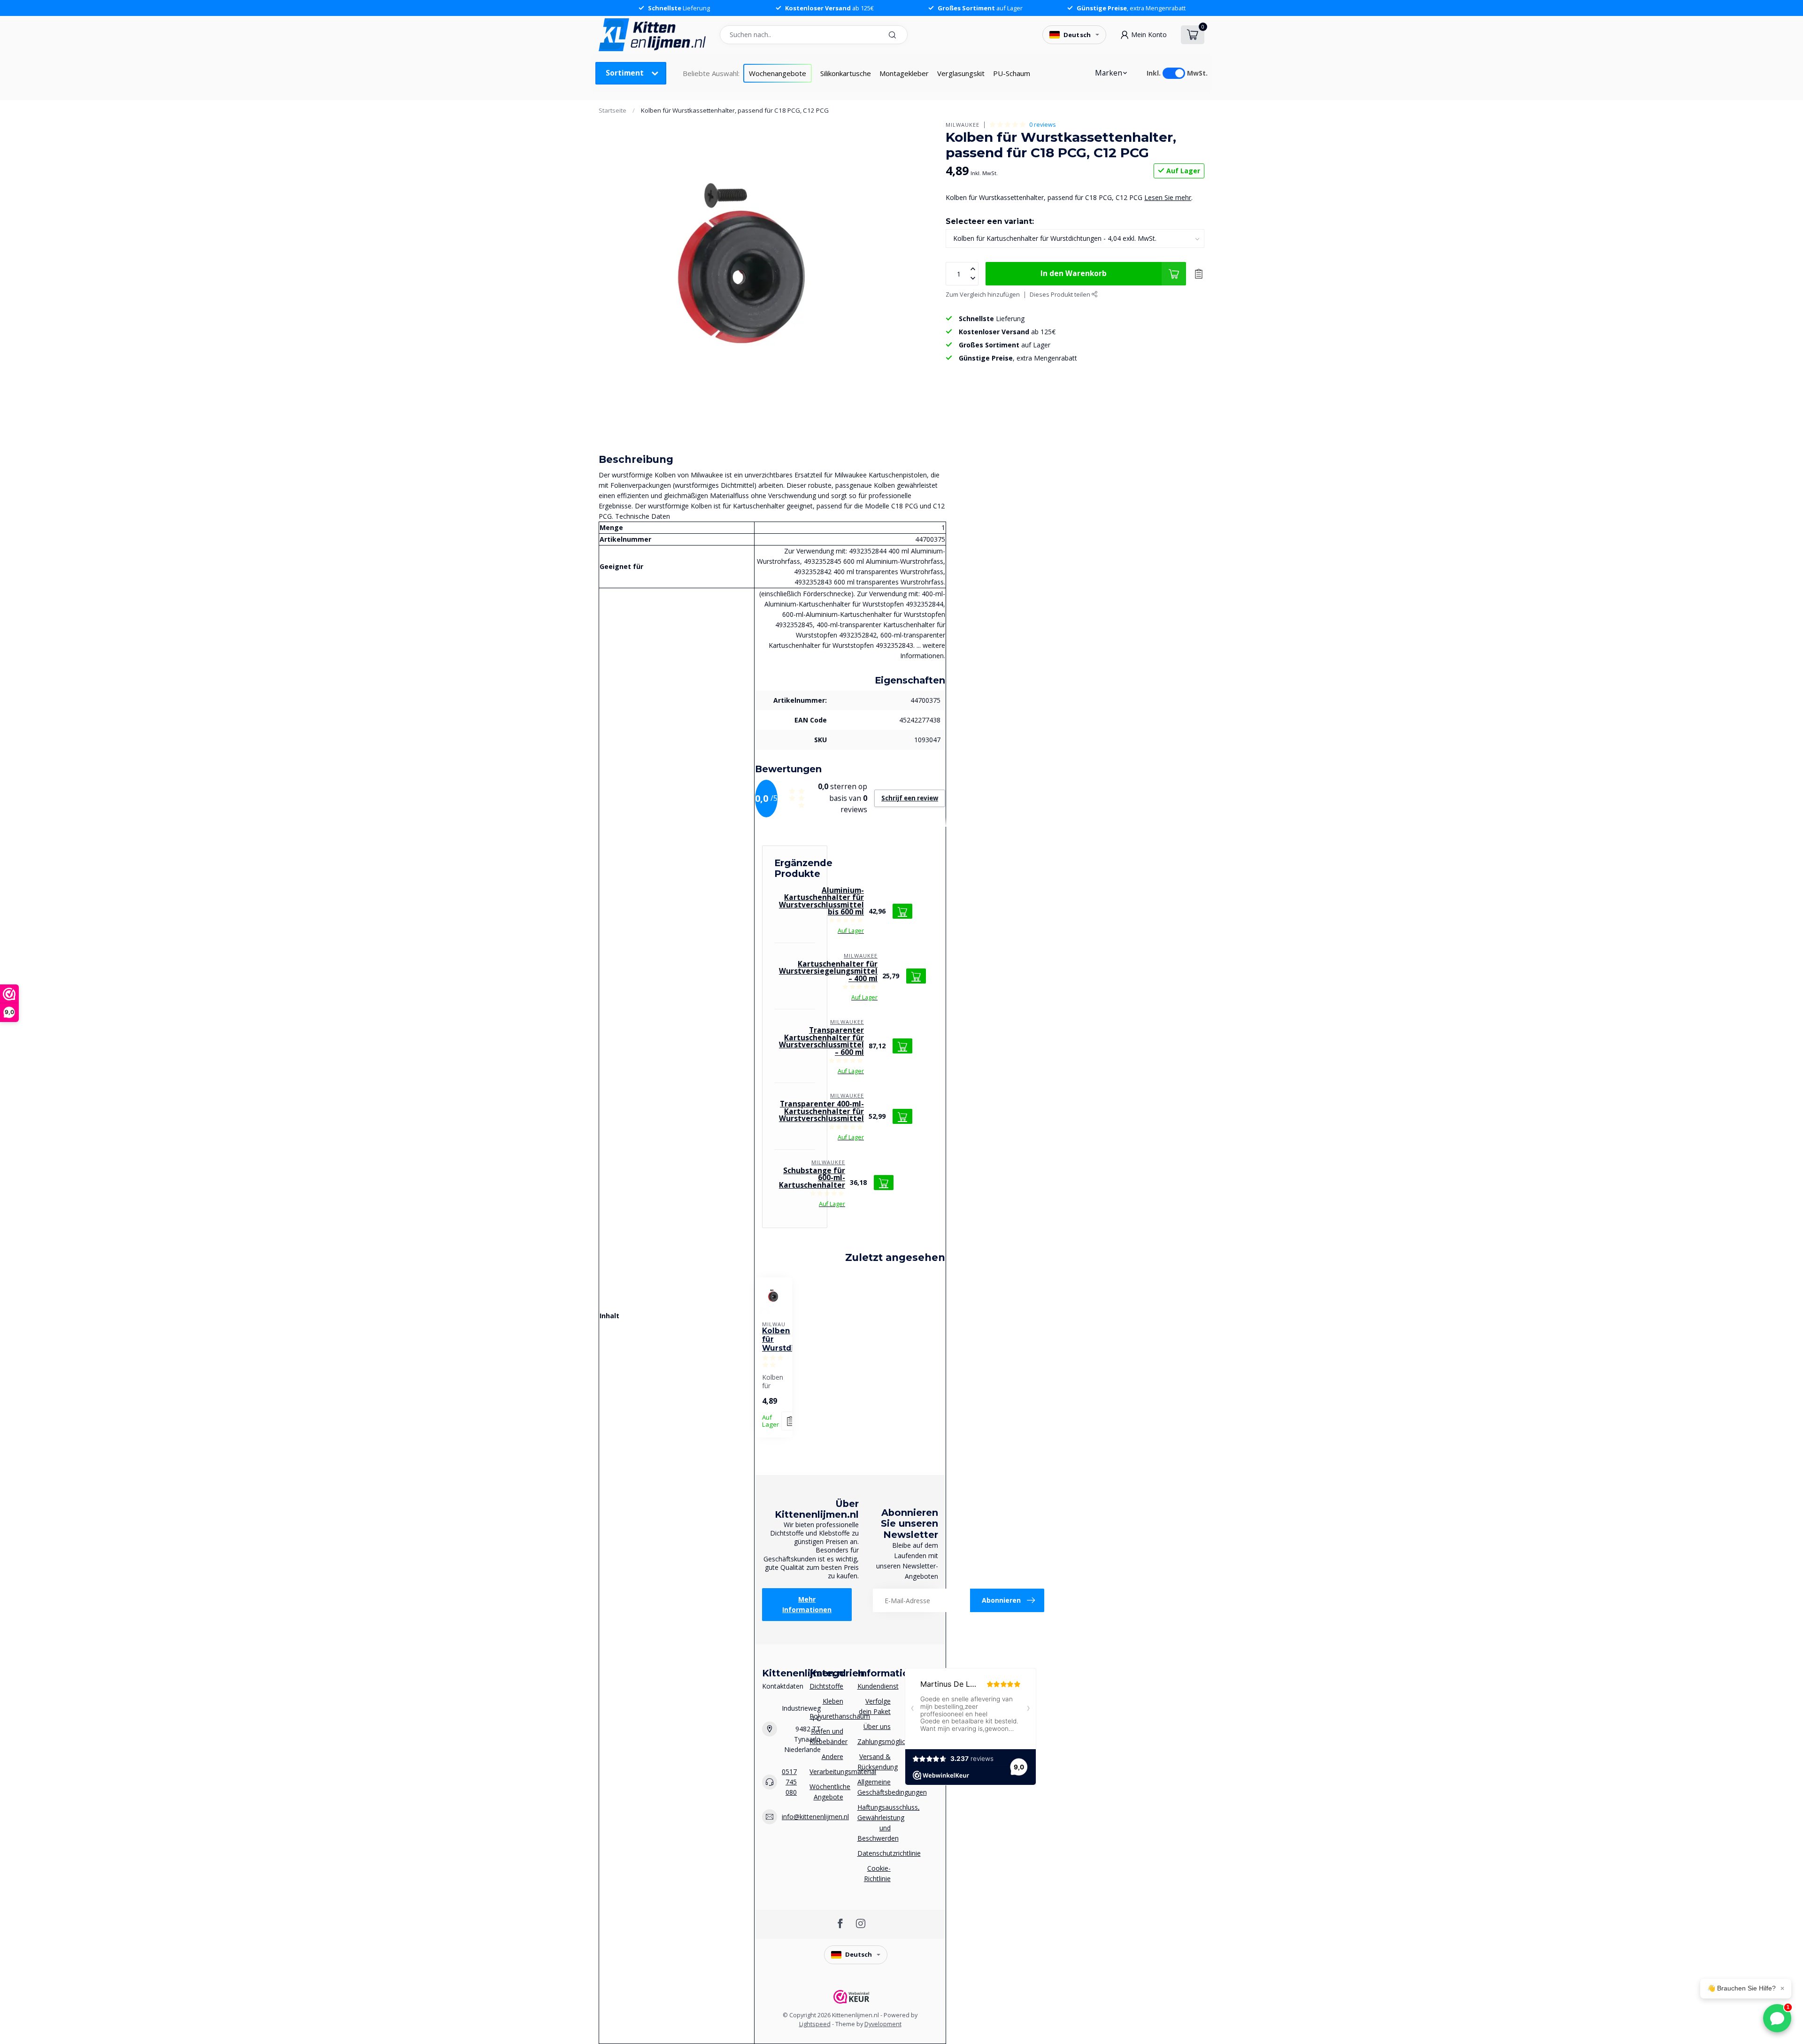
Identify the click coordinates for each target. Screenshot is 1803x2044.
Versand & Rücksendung (874, 1762)
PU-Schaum (1012, 73)
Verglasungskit (961, 73)
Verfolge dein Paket (875, 1706)
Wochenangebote (778, 73)
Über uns (877, 1726)
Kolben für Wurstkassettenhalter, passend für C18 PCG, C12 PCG (735, 110)
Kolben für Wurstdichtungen (774, 1340)
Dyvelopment (883, 2024)
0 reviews (1043, 125)
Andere (832, 1756)
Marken (1109, 73)
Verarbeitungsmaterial (826, 1771)
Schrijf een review (910, 798)
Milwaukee (963, 125)
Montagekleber (904, 73)
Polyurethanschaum (826, 1716)
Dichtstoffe (826, 1686)
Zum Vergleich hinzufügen (983, 295)
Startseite (613, 110)
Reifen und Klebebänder (826, 1736)
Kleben (833, 1701)
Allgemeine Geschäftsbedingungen (874, 1787)
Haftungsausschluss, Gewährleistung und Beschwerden (874, 1823)
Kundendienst (874, 1686)
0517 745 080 (789, 1782)
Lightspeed (815, 2024)
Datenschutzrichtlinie (874, 1853)
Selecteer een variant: (990, 221)
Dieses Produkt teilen (1061, 295)
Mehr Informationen (807, 1604)
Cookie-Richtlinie (877, 1873)
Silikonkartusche (846, 73)
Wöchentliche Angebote (826, 1792)
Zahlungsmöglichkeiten (874, 1741)
